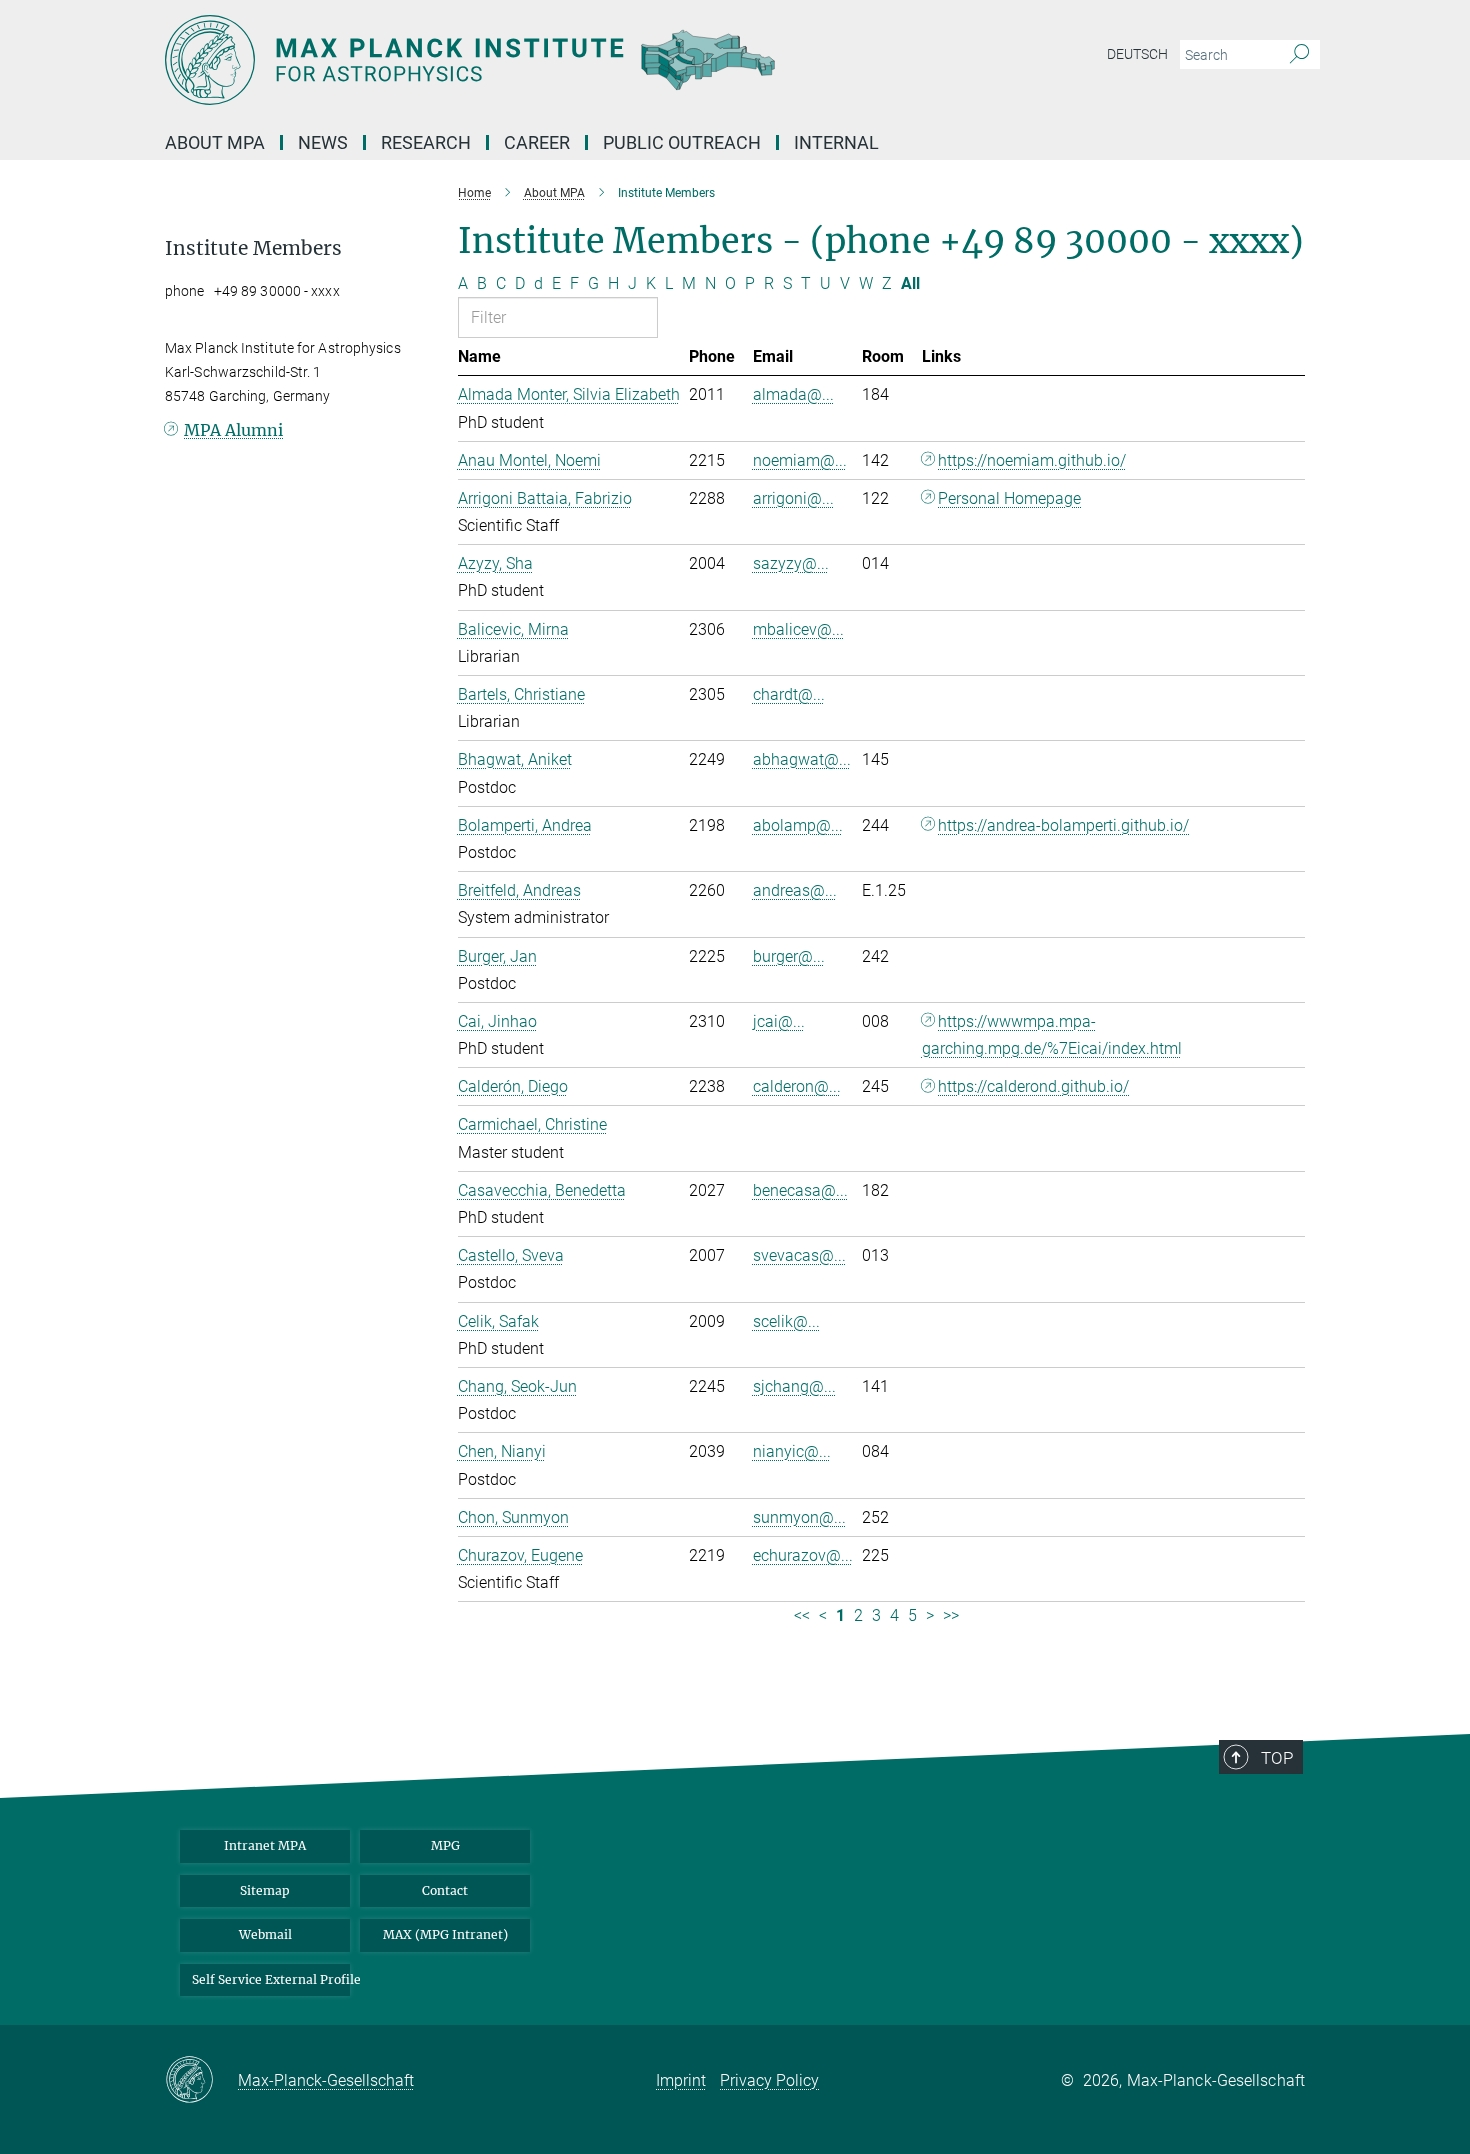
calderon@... (797, 1086)
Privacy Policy (769, 2080)
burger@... (789, 956)
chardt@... (789, 694)
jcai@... (779, 1021)
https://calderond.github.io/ (1033, 1086)
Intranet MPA (265, 1845)
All (910, 283)
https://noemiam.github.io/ (1032, 460)
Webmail (265, 1934)
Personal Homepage (1009, 498)
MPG (445, 1845)
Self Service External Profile (271, 1979)
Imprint (681, 2080)
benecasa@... (800, 1190)
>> (951, 1615)
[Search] (1299, 55)
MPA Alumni (233, 430)
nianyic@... (792, 1451)
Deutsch (1137, 54)
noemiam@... (800, 460)
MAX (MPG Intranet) (445, 1934)
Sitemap (265, 1890)
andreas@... (795, 890)
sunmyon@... (799, 1517)
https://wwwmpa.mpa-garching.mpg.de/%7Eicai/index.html (1052, 1035)
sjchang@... (794, 1386)
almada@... (793, 394)
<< (802, 1615)
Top (1277, 1758)
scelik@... (786, 1321)
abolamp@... (798, 825)
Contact (445, 1890)
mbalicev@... (798, 629)
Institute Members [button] (253, 248)
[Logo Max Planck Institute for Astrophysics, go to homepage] (540, 60)
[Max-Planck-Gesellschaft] (201, 2081)
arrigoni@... (793, 498)
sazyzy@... (791, 563)
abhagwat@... (802, 759)
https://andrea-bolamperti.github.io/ (1063, 825)
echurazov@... (803, 1555)
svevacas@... (799, 1255)
